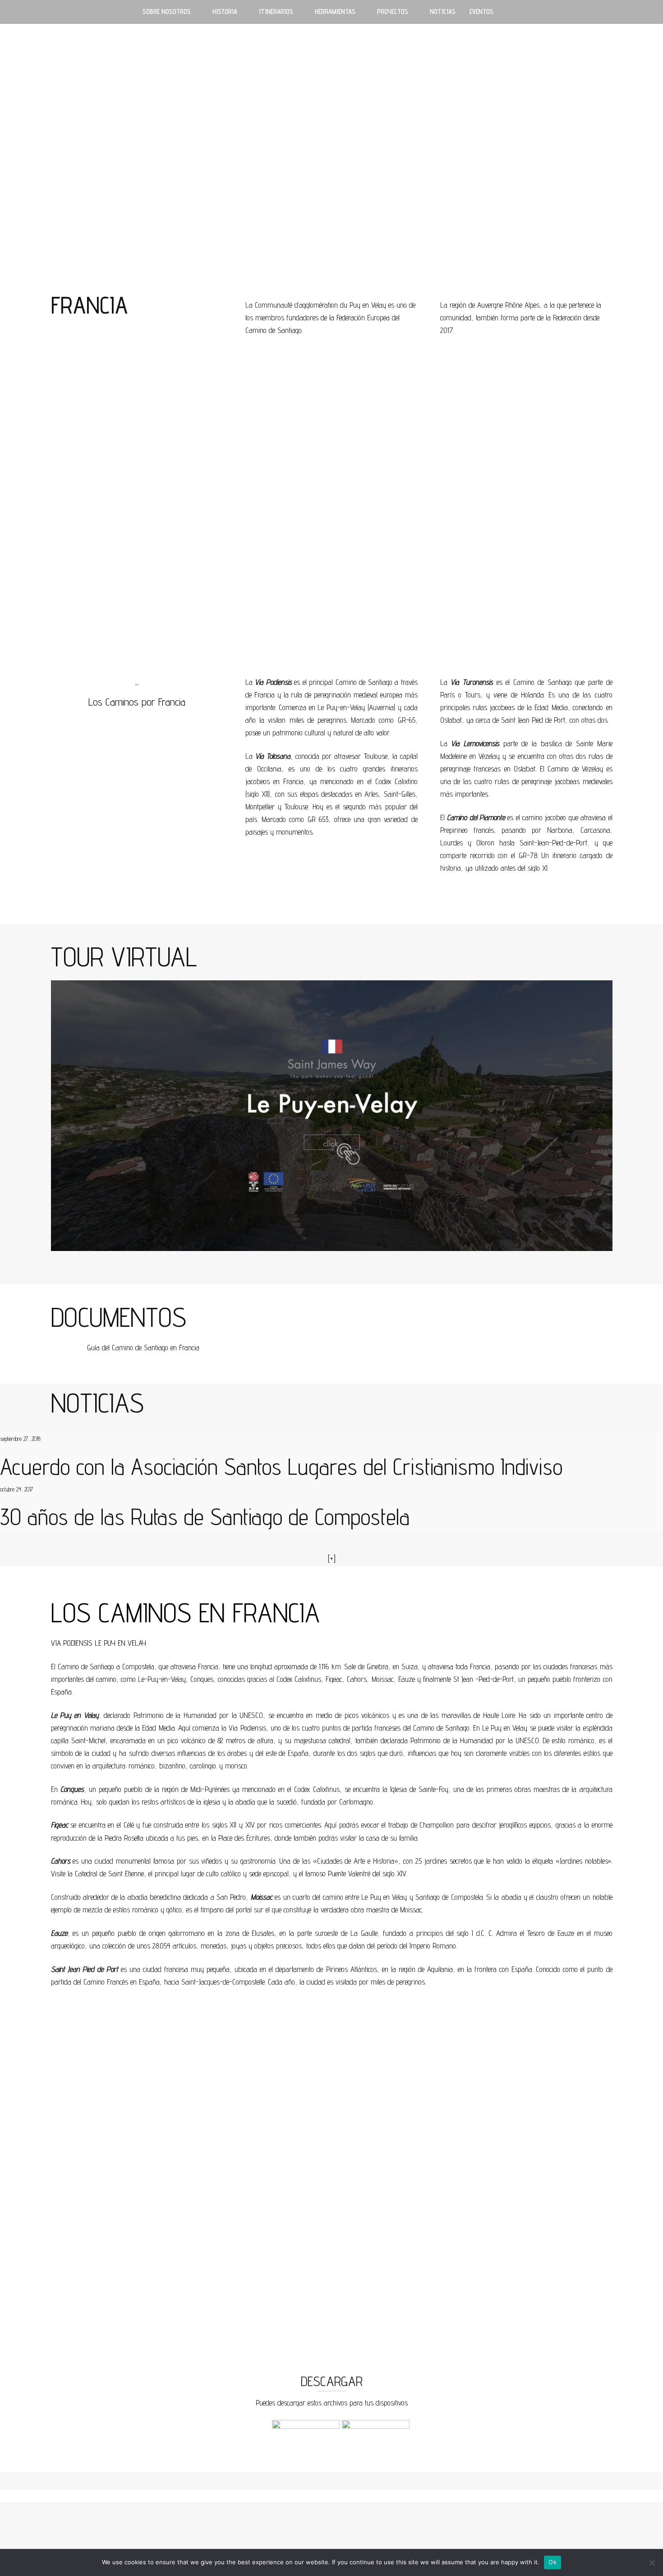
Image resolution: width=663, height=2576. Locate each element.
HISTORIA (225, 12)
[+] (332, 1559)
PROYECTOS (393, 12)
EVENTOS (481, 12)
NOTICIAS (443, 12)
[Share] (619, 14)
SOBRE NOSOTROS (167, 12)
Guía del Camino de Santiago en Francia (143, 1348)
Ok (552, 2562)
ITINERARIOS (276, 12)
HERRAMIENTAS (335, 12)
